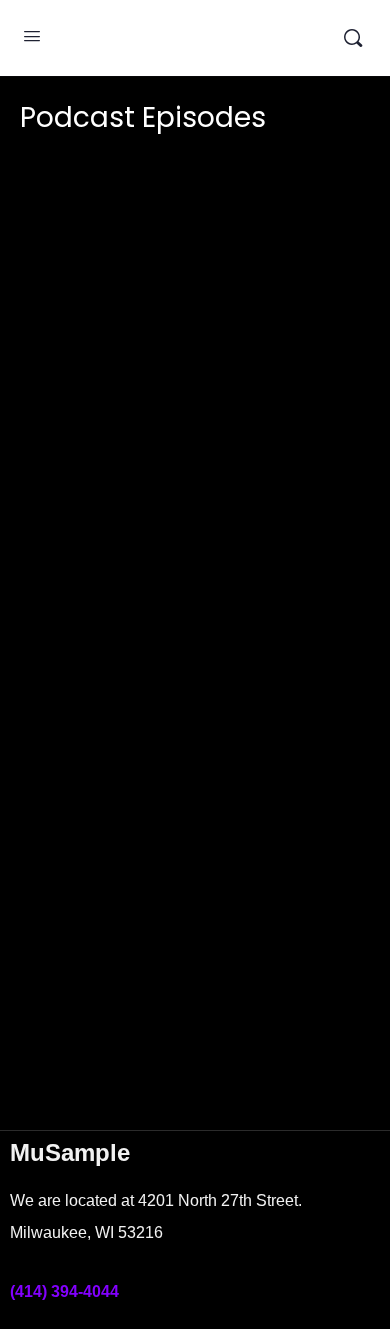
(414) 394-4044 (64, 1291)
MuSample (192, 38)
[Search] (353, 38)
